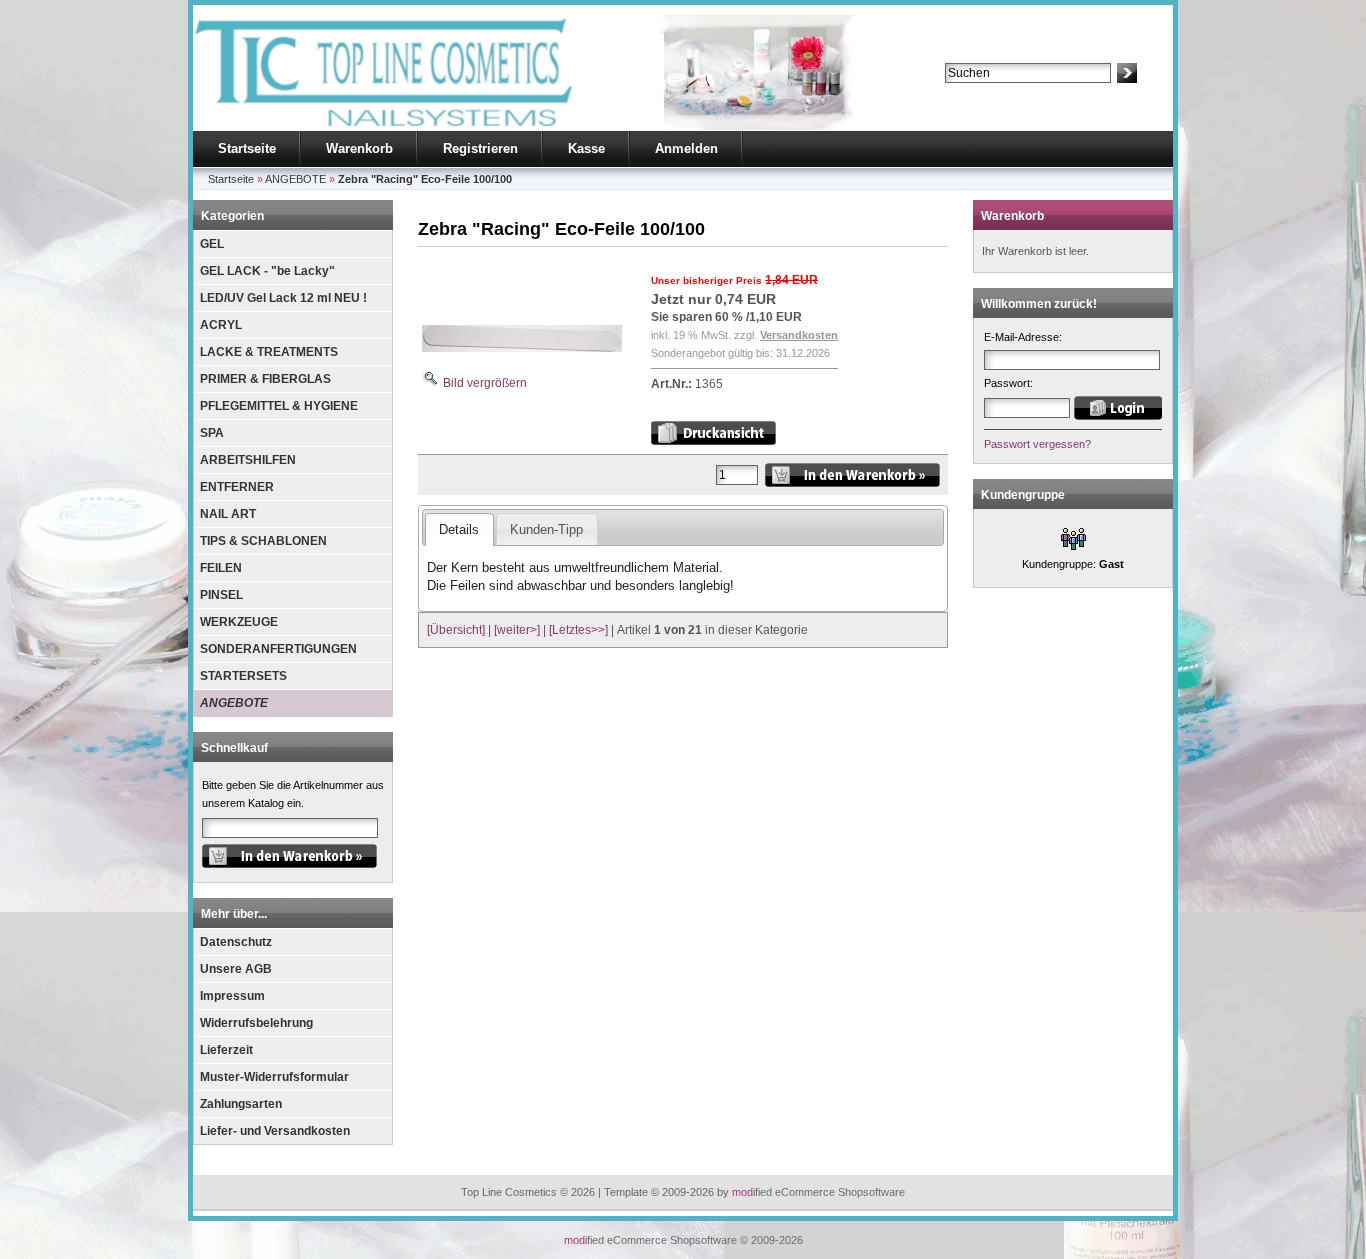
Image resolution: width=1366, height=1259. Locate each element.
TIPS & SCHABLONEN (263, 541)
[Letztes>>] (578, 630)
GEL (212, 244)
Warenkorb (359, 148)
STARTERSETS (243, 676)
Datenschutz (236, 942)
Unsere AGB (236, 969)
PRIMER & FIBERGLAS (265, 379)
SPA (212, 433)
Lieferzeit (226, 1050)
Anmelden (686, 148)
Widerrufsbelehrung (256, 1023)
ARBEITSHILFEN (248, 460)
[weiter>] (517, 630)
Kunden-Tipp (546, 529)
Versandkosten (799, 335)
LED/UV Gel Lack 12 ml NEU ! (283, 298)
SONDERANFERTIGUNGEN (278, 649)
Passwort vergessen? (1037, 444)
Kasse (586, 148)
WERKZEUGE (239, 622)
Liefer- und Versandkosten (275, 1131)
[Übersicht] (456, 630)
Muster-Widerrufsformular (274, 1077)
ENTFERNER (237, 487)
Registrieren (480, 148)
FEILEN (221, 568)
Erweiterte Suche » (991, 92)
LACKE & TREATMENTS (269, 352)
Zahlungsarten (241, 1104)
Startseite (247, 148)
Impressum (232, 996)
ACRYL (221, 325)
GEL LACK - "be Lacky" (267, 271)
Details (459, 529)
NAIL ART (228, 514)
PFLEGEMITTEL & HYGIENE (279, 406)
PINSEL (221, 595)
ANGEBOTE (234, 703)
